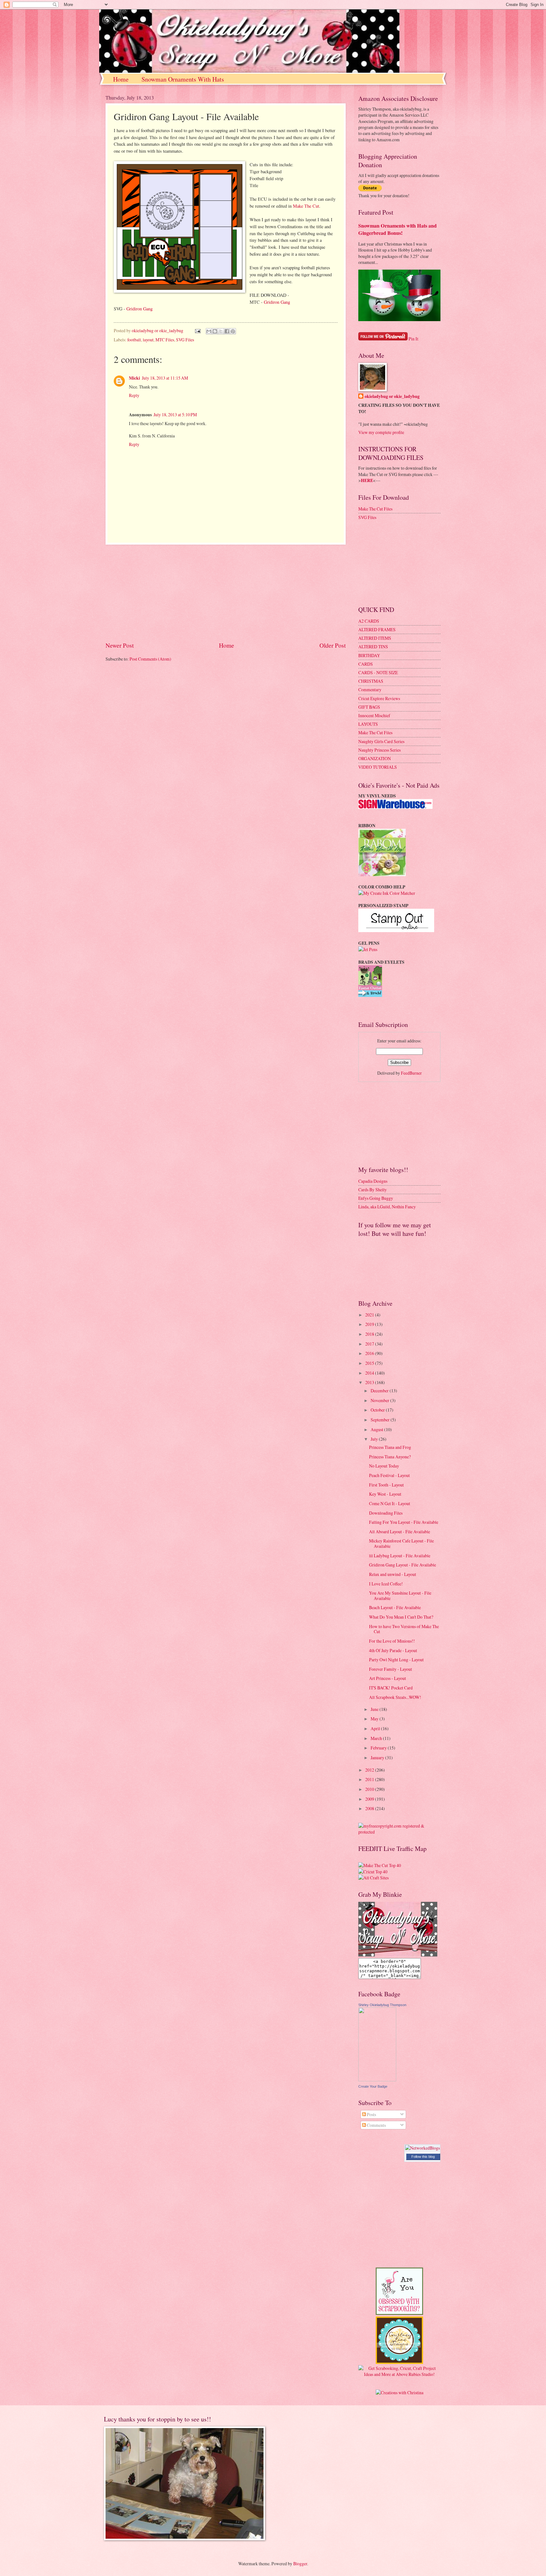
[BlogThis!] (215, 331)
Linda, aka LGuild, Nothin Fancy (387, 1207)
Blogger (300, 2564)
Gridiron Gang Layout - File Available (403, 1565)
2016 (370, 1353)
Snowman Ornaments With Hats (183, 79)
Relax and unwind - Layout (393, 1574)
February (379, 1748)
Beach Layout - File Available (395, 1607)
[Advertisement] (226, 593)
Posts (371, 2114)
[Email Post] (197, 330)
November (380, 1400)
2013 (370, 1382)
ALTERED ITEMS (375, 638)
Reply (134, 395)
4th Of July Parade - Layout (393, 1650)
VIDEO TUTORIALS (378, 767)
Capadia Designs (373, 1181)
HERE (367, 480)
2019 (370, 1324)
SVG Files (185, 340)
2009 (370, 1799)
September (381, 1420)
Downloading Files (386, 1513)
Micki (134, 378)
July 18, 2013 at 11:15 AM (165, 378)
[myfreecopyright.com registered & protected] (399, 1832)
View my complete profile (381, 432)
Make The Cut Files (375, 509)
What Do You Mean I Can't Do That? (401, 1617)
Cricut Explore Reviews (379, 698)
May (375, 1719)
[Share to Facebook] (227, 331)
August (377, 1429)
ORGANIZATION (375, 758)
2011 (370, 1779)
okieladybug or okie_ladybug (392, 397)
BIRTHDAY (369, 655)
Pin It (413, 339)
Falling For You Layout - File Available (404, 1522)
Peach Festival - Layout (389, 1475)
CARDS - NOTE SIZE (378, 672)
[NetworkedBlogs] (422, 2148)
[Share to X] (221, 331)
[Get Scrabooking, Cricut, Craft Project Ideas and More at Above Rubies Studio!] (399, 2374)
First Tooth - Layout (386, 1485)
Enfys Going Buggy (376, 1198)
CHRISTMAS (371, 681)
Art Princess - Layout (388, 1678)
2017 (370, 1344)
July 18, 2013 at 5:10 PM (175, 415)
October (378, 1410)
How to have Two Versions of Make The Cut (404, 1629)
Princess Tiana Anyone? (390, 1457)
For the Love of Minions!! (392, 1641)
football (134, 340)
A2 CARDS (369, 621)
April (376, 1728)
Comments (376, 2125)
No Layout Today (384, 1466)
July (375, 1439)
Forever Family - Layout (391, 1669)
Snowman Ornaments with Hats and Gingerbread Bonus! (397, 229)
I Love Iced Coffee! (386, 1584)
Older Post (333, 645)
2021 (370, 1315)
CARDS (366, 664)
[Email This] (209, 331)
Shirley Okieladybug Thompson (382, 2005)
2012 (370, 1770)
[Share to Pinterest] (233, 331)
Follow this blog (423, 2157)
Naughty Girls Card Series (381, 741)
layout (148, 340)
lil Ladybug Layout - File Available (400, 1556)
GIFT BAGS (369, 707)
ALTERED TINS (373, 647)
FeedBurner (411, 1073)
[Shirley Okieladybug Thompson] (377, 2080)
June (375, 1709)
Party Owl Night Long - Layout (396, 1660)
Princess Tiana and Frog (390, 1447)
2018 (370, 1334)
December (380, 1391)
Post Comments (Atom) (150, 659)
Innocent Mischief (374, 715)
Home (121, 79)
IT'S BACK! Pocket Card (391, 1688)
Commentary (370, 690)
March (377, 1738)
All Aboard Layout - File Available (400, 1532)
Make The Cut (306, 206)
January (378, 1758)
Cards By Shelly (373, 1190)
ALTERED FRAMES (377, 629)
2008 (370, 1808)
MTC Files (165, 340)
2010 (370, 1789)
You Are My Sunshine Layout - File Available (400, 1596)
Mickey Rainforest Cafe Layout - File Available (401, 1543)
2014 (370, 1373)
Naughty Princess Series (379, 750)
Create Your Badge (373, 2086)
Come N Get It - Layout (390, 1503)
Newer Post (120, 645)
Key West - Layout (385, 1494)
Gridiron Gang (277, 302)
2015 (370, 1363)
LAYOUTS (368, 724)
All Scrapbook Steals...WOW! (395, 1697)
